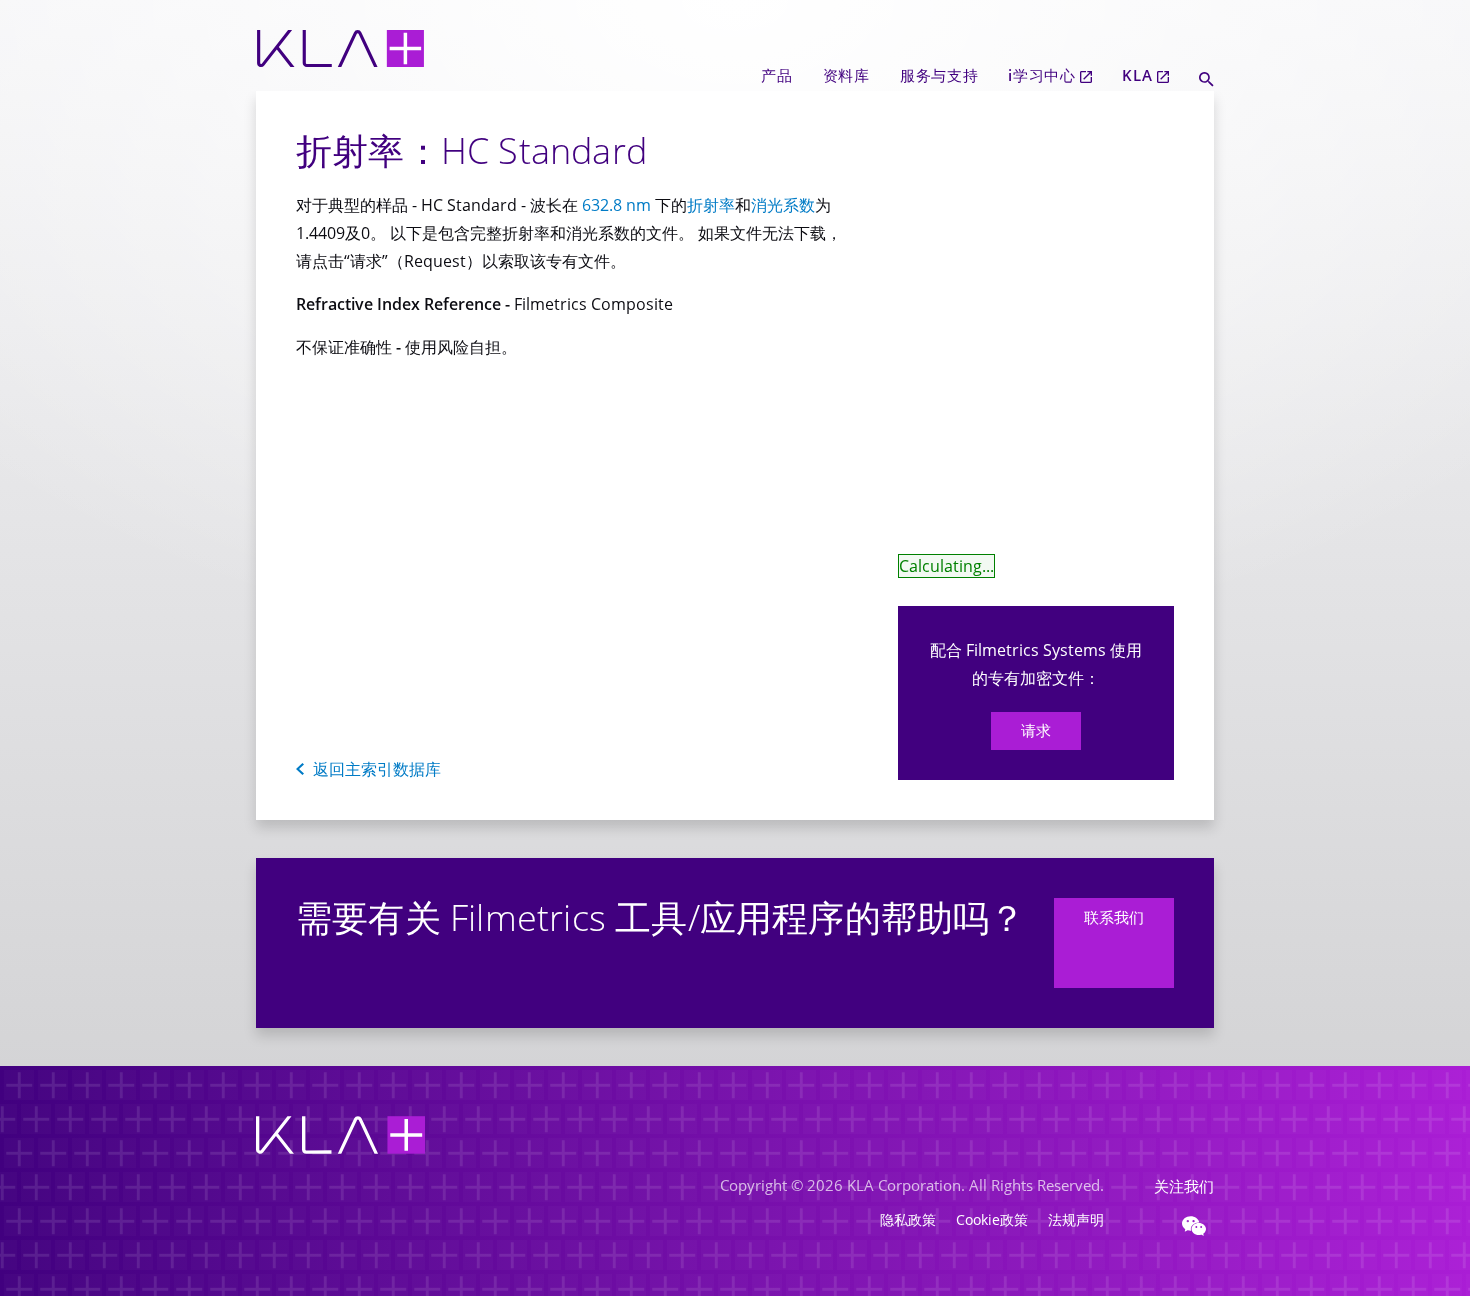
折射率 (711, 205)
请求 (1036, 730)
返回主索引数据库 (377, 769)
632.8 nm (616, 205)
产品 (776, 75)
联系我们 (1114, 917)
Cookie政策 (992, 1219)
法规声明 (1076, 1219)
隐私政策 (908, 1219)
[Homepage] (340, 81)
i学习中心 (1042, 75)
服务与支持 (939, 75)
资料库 (846, 75)
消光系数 (783, 205)
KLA (1137, 75)
